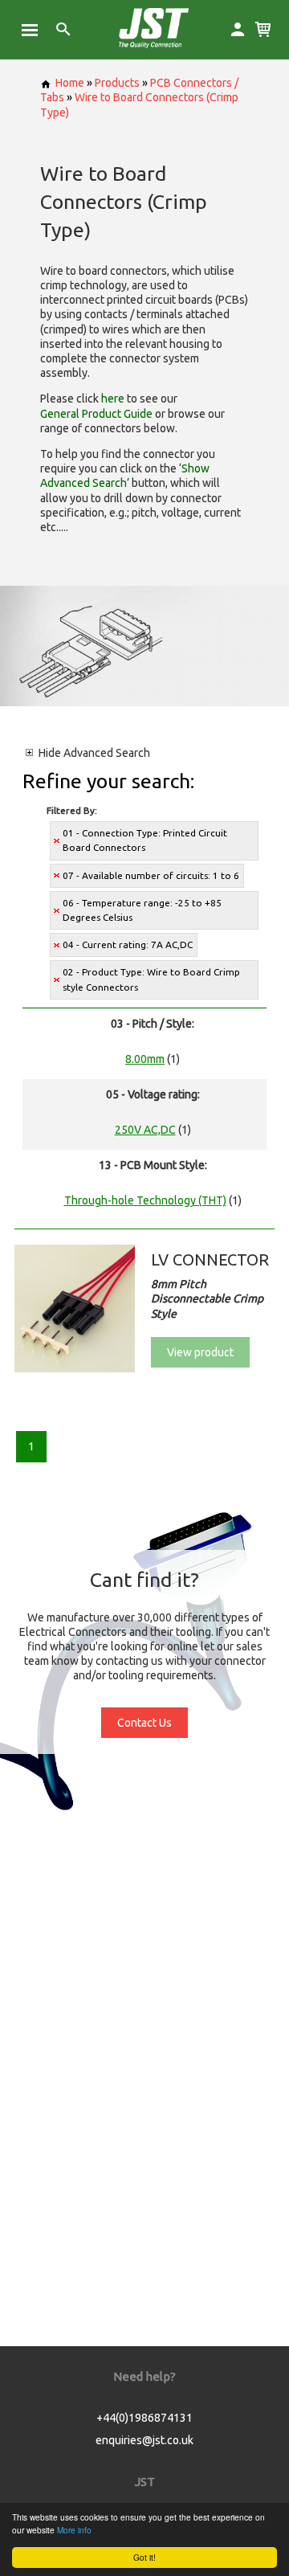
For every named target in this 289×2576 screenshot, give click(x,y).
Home (70, 83)
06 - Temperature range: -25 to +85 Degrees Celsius (142, 910)
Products (117, 83)
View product (200, 1352)
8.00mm (145, 1059)
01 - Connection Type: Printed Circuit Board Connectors (145, 840)
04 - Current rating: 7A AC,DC (128, 945)
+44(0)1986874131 (144, 2418)
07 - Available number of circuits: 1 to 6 (151, 875)
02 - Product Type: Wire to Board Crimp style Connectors (151, 979)
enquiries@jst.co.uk (144, 2440)
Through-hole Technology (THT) (145, 1200)
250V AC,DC (145, 1130)
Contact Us (144, 1723)
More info (74, 2530)
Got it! (144, 2557)
